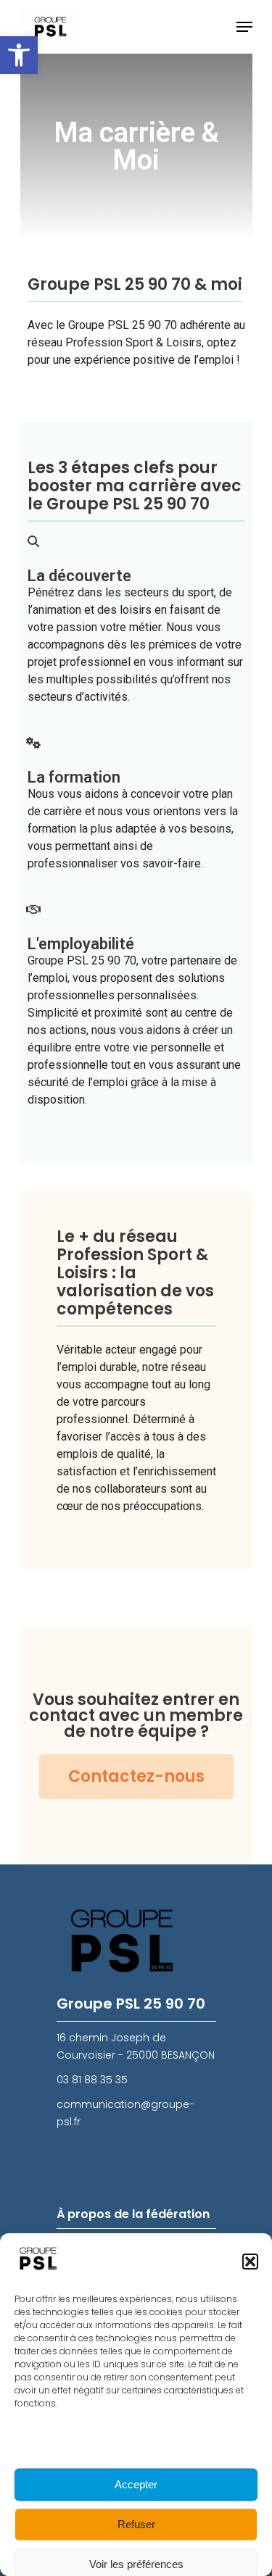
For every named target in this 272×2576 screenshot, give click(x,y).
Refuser (136, 2524)
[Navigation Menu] (244, 27)
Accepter (136, 2484)
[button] (19, 55)
